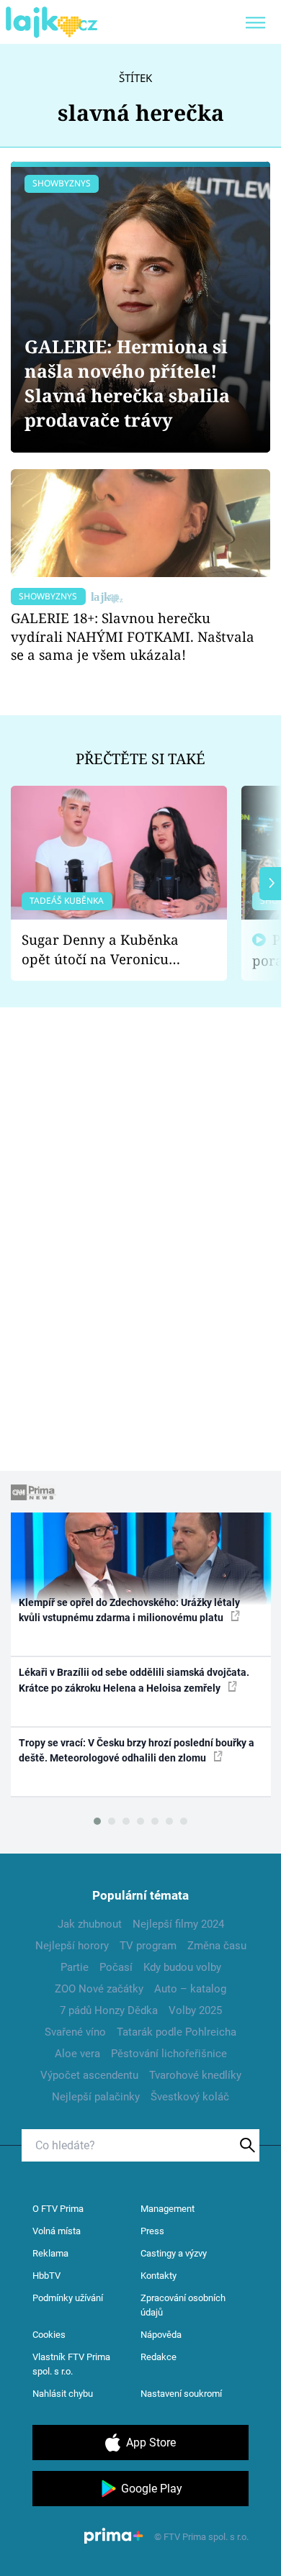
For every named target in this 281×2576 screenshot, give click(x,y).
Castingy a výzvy (174, 2253)
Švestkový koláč (190, 2097)
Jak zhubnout (90, 1924)
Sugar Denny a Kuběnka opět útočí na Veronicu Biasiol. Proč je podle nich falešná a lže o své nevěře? (107, 949)
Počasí (116, 1967)
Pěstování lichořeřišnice (169, 2054)
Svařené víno (75, 2032)
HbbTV (46, 2276)
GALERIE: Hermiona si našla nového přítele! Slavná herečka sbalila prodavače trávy (127, 383)
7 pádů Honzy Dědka (109, 2010)
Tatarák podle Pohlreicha (177, 2032)
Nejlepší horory (72, 1946)
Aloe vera (77, 2054)
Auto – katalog (190, 1989)
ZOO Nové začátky (99, 1989)
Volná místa (57, 2231)
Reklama (50, 2253)
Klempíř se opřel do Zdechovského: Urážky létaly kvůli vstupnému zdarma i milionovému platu (129, 1610)
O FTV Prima (58, 2209)
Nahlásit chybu (63, 2394)
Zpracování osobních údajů (183, 2305)
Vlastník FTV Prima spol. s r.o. (71, 2364)
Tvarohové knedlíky (195, 2075)
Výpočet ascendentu (89, 2075)
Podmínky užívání (68, 2298)
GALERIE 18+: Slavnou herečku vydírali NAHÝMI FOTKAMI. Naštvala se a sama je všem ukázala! (133, 636)
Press (152, 2231)
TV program (148, 1946)
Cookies (49, 2335)
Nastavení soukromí (181, 2394)
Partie (75, 1967)
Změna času (217, 1946)
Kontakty (159, 2276)
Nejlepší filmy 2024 (178, 1924)
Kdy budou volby (182, 1967)
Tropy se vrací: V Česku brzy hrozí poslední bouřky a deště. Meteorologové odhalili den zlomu (137, 1750)
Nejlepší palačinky (96, 2097)
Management (168, 2209)
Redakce (159, 2357)
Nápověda (161, 2335)
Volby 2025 (195, 2010)
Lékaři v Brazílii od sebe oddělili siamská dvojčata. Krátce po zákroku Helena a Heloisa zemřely (134, 1680)
